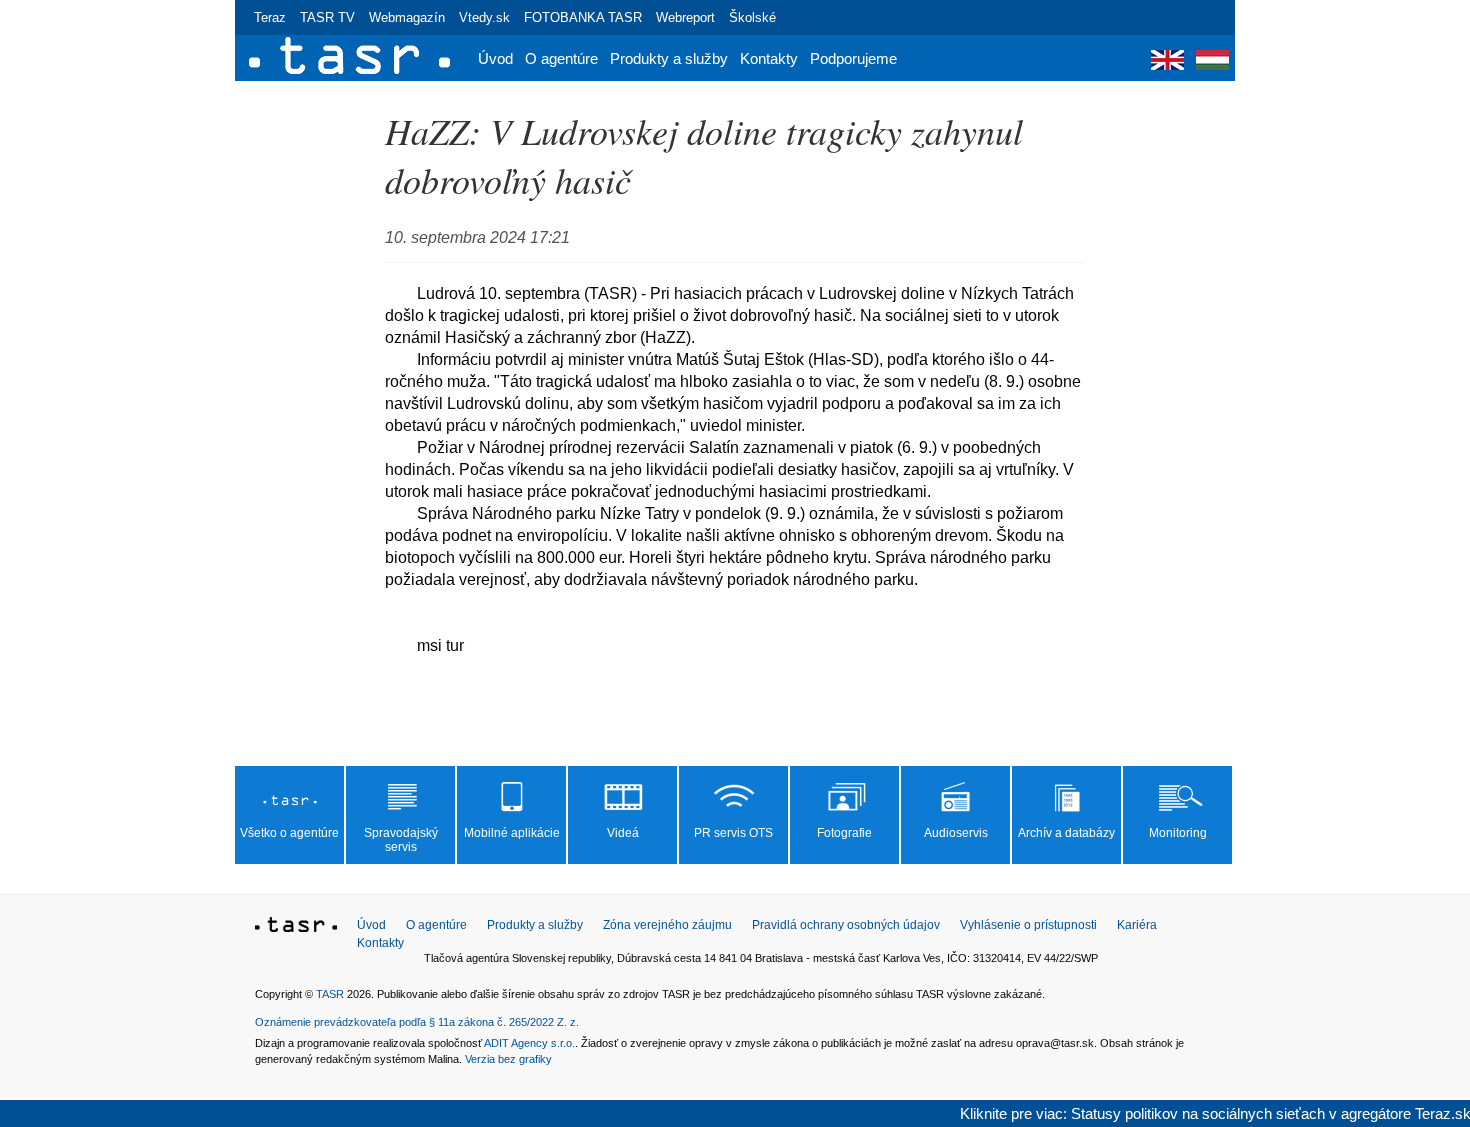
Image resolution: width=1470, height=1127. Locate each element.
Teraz (270, 17)
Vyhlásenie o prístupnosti (1028, 925)
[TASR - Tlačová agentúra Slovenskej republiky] (296, 928)
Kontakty (769, 58)
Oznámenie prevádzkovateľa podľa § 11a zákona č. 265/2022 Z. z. (417, 1022)
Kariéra (1137, 925)
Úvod (495, 58)
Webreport (685, 17)
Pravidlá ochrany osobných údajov (846, 925)
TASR (330, 994)
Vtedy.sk (484, 17)
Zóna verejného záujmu (667, 925)
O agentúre (561, 58)
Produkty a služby (669, 58)
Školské (752, 17)
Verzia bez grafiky (508, 1059)
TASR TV (327, 17)
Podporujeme (853, 58)
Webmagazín (407, 17)
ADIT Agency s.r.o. (529, 1043)
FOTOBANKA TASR (583, 17)
